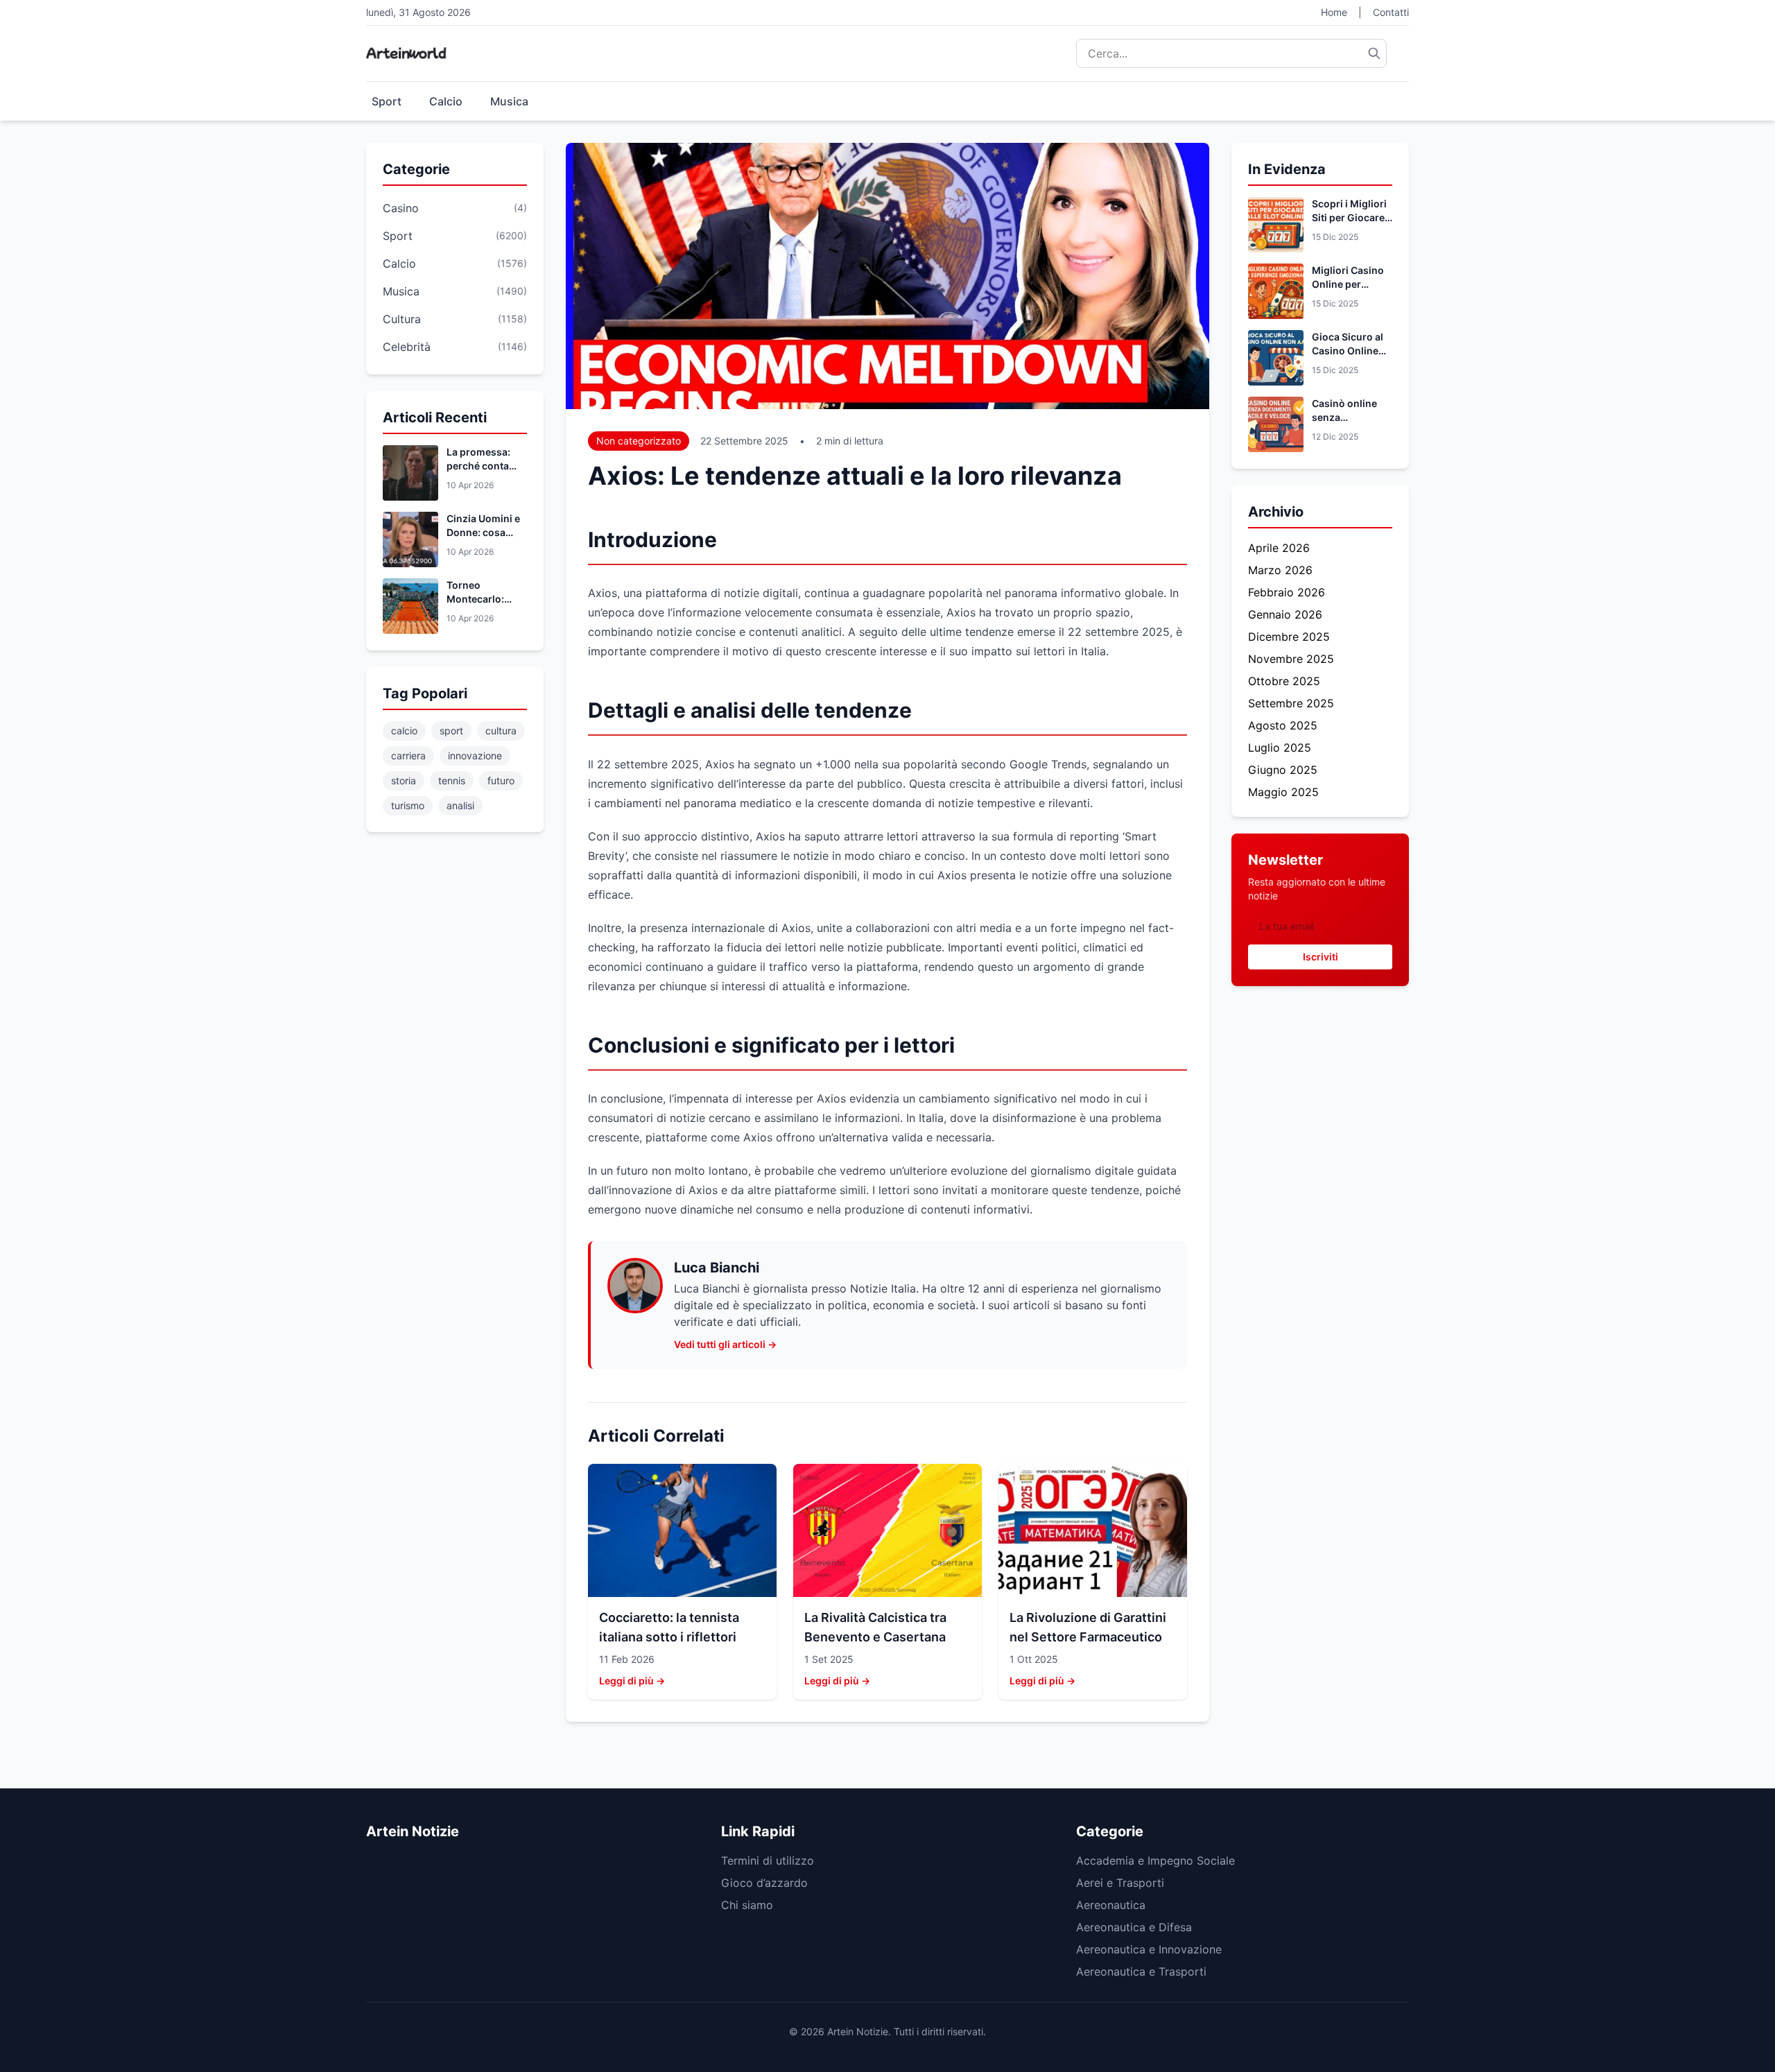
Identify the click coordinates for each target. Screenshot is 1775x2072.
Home (1334, 12)
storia (404, 780)
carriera (408, 756)
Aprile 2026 (1279, 548)
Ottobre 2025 (1284, 681)
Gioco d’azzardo (764, 1883)
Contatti (1391, 12)
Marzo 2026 (1280, 570)
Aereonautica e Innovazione (1149, 1949)
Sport (387, 101)
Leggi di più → (632, 1681)
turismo (408, 805)
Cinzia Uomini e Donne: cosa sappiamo (483, 532)
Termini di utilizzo (768, 1861)
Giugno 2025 (1283, 770)
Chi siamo (747, 1905)
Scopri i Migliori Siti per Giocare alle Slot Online (1349, 217)
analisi (460, 805)
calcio (404, 731)
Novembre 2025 (1291, 659)
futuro (501, 780)
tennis (452, 780)
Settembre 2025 (1291, 703)
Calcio (446, 101)
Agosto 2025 (1283, 725)
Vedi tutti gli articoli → (725, 1344)
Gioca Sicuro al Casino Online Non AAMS (1348, 351)
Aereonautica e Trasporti (1141, 1971)
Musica (509, 101)
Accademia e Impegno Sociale (1155, 1861)
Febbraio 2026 (1287, 592)
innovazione (475, 756)
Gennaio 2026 (1285, 614)
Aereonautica (1111, 1905)
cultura (501, 731)
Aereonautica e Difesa (1134, 1927)
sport (451, 731)
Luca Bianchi (717, 1268)
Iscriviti (1321, 957)
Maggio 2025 (1283, 792)
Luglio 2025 (1280, 748)
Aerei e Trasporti (1120, 1883)
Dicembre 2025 (1289, 637)
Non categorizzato (639, 441)
